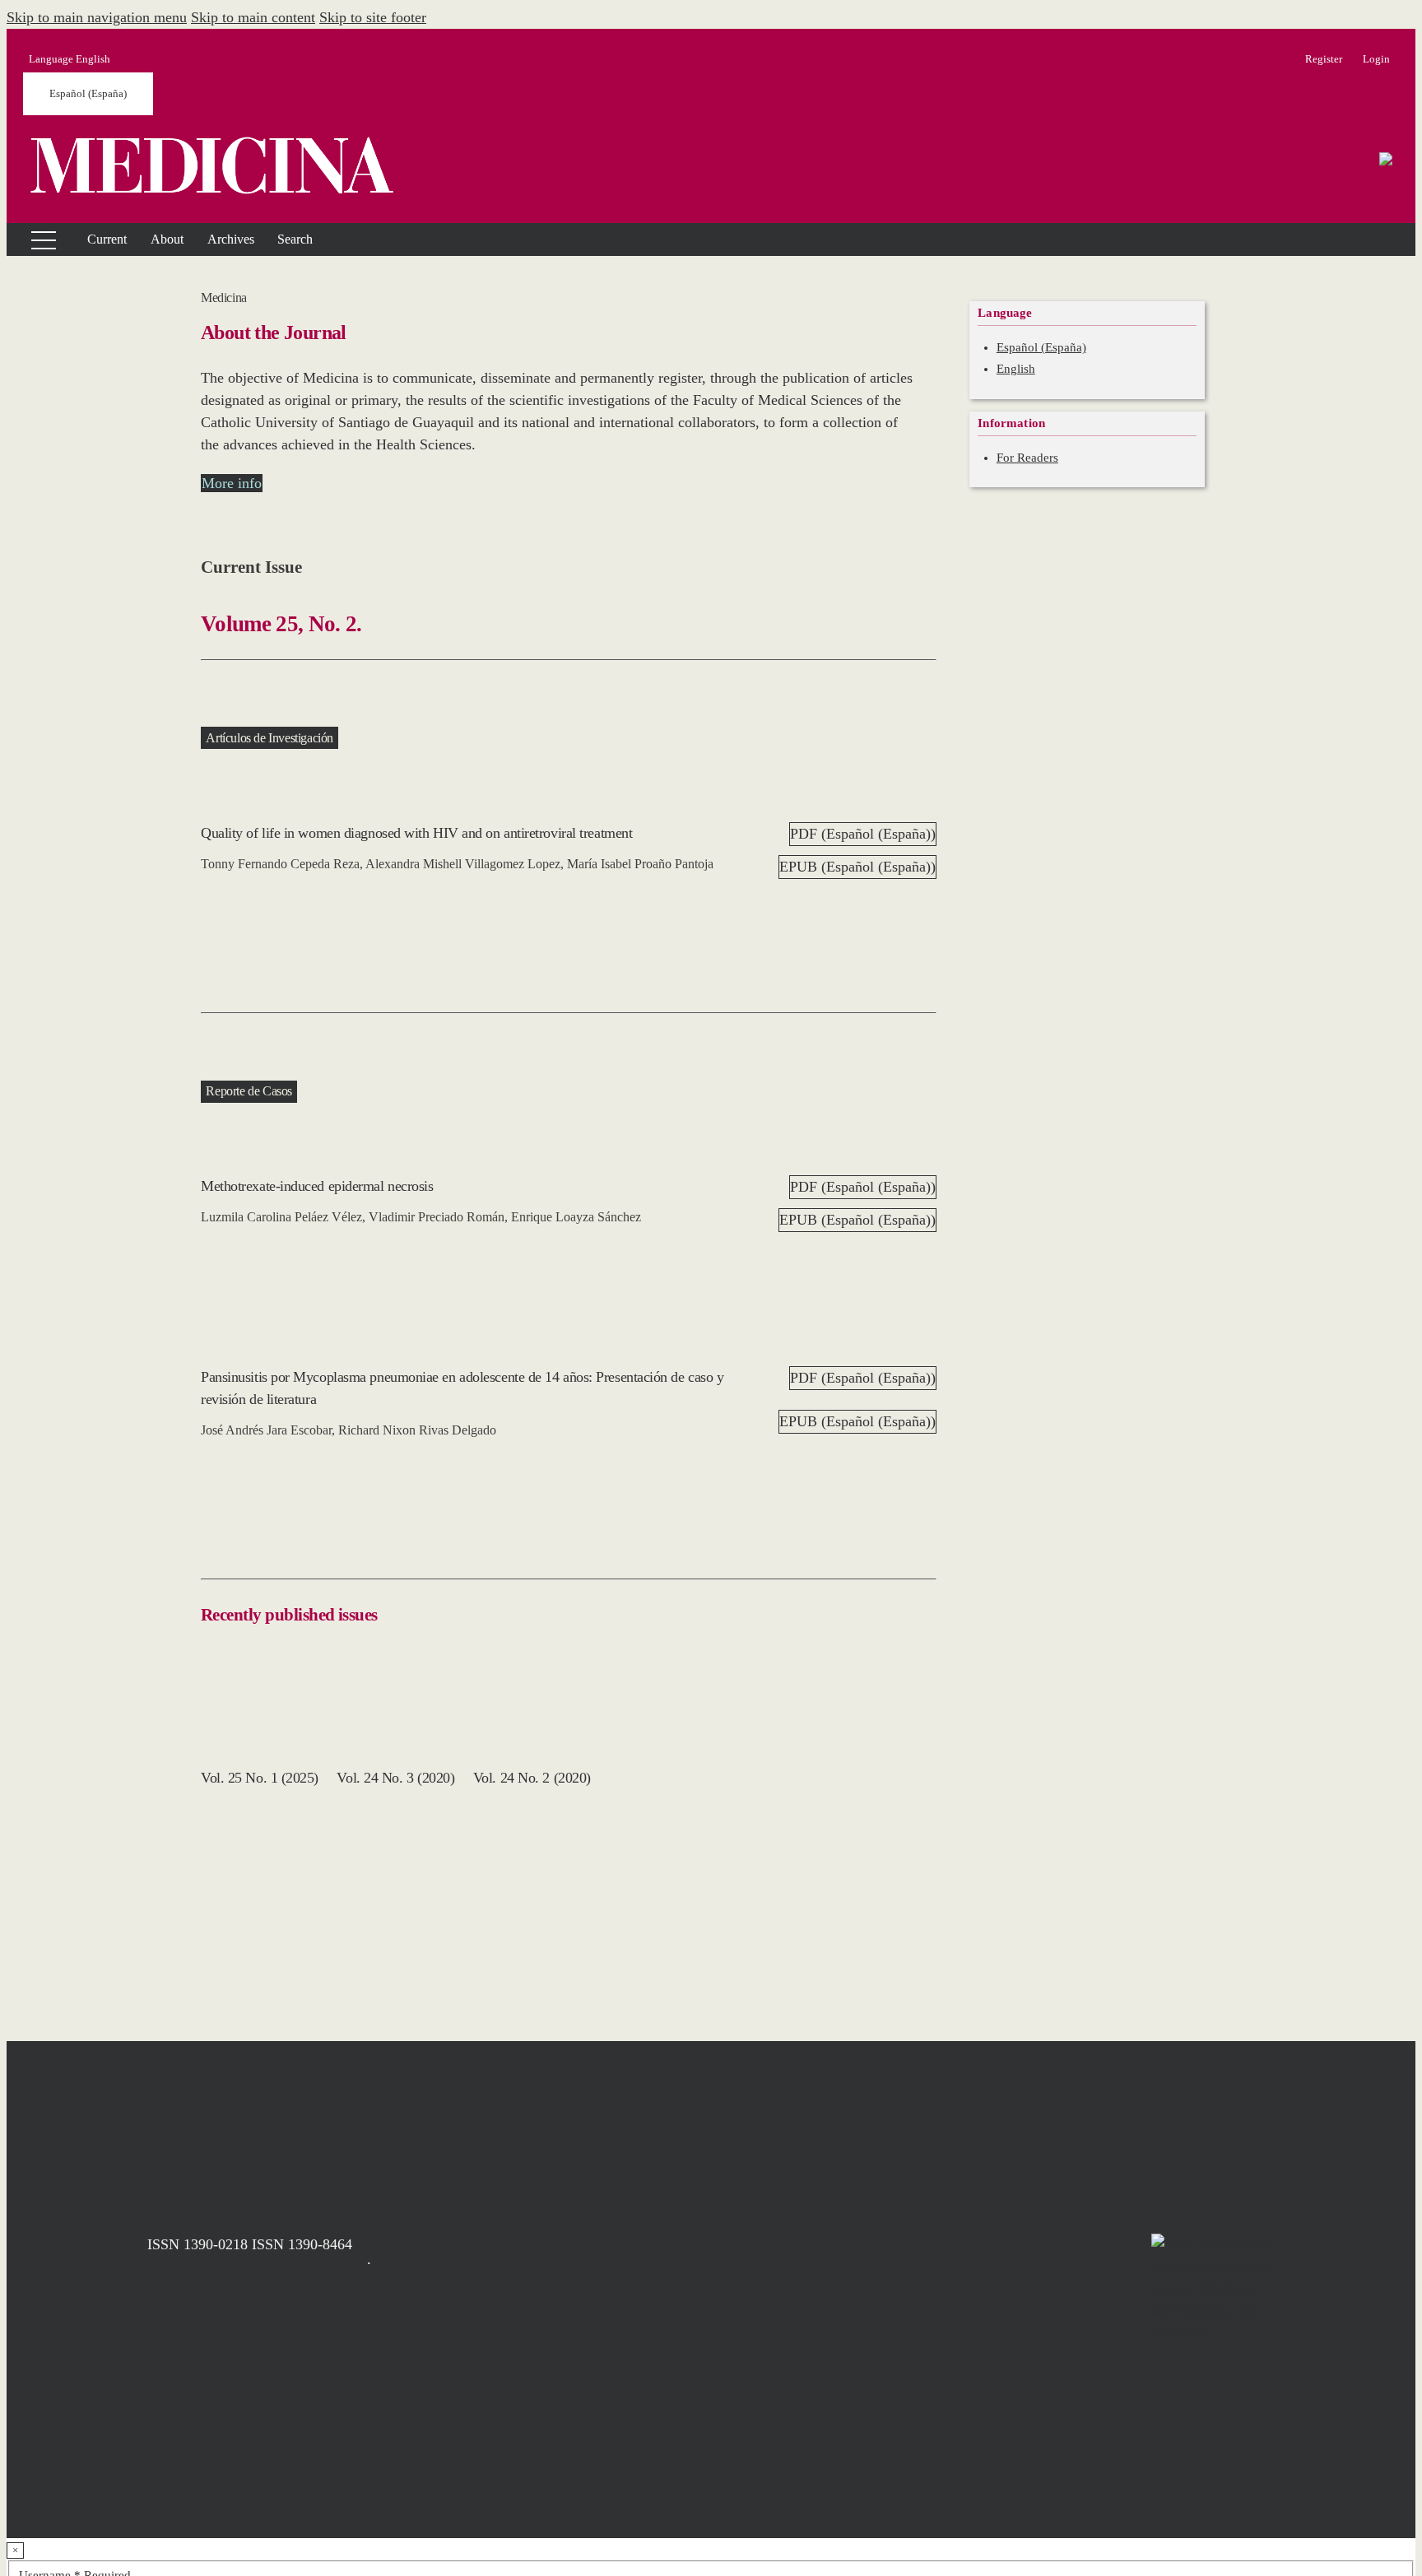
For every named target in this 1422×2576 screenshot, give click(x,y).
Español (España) (88, 93)
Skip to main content (253, 17)
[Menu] (34, 239)
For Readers (1027, 458)
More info (232, 483)
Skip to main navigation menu (97, 17)
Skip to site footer (373, 17)
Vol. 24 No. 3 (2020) (395, 1778)
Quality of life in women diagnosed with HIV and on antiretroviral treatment (416, 833)
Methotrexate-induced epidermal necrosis (317, 1186)
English (1016, 369)
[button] (167, 239)
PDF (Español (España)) (863, 834)
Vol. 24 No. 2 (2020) (532, 1778)
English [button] (70, 59)
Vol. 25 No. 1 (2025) (260, 1778)
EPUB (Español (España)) (857, 867)
